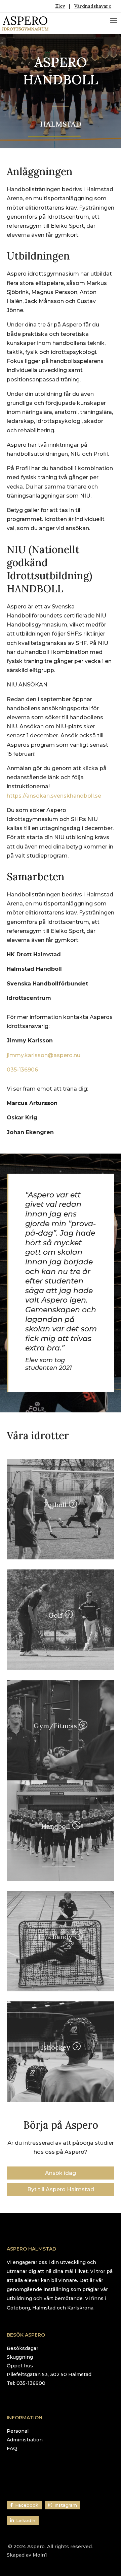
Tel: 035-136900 (26, 2383)
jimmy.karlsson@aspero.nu (44, 1055)
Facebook (27, 2505)
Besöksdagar (23, 2348)
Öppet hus (20, 2366)
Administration (25, 2440)
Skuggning (20, 2357)
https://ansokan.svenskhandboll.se (54, 796)
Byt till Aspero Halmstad (61, 2189)
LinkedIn (26, 2520)
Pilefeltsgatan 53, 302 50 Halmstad (49, 2374)
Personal (18, 2431)
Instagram (66, 2505)
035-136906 (22, 1070)
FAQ (12, 2448)
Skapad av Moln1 (27, 2555)
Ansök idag (61, 2173)
